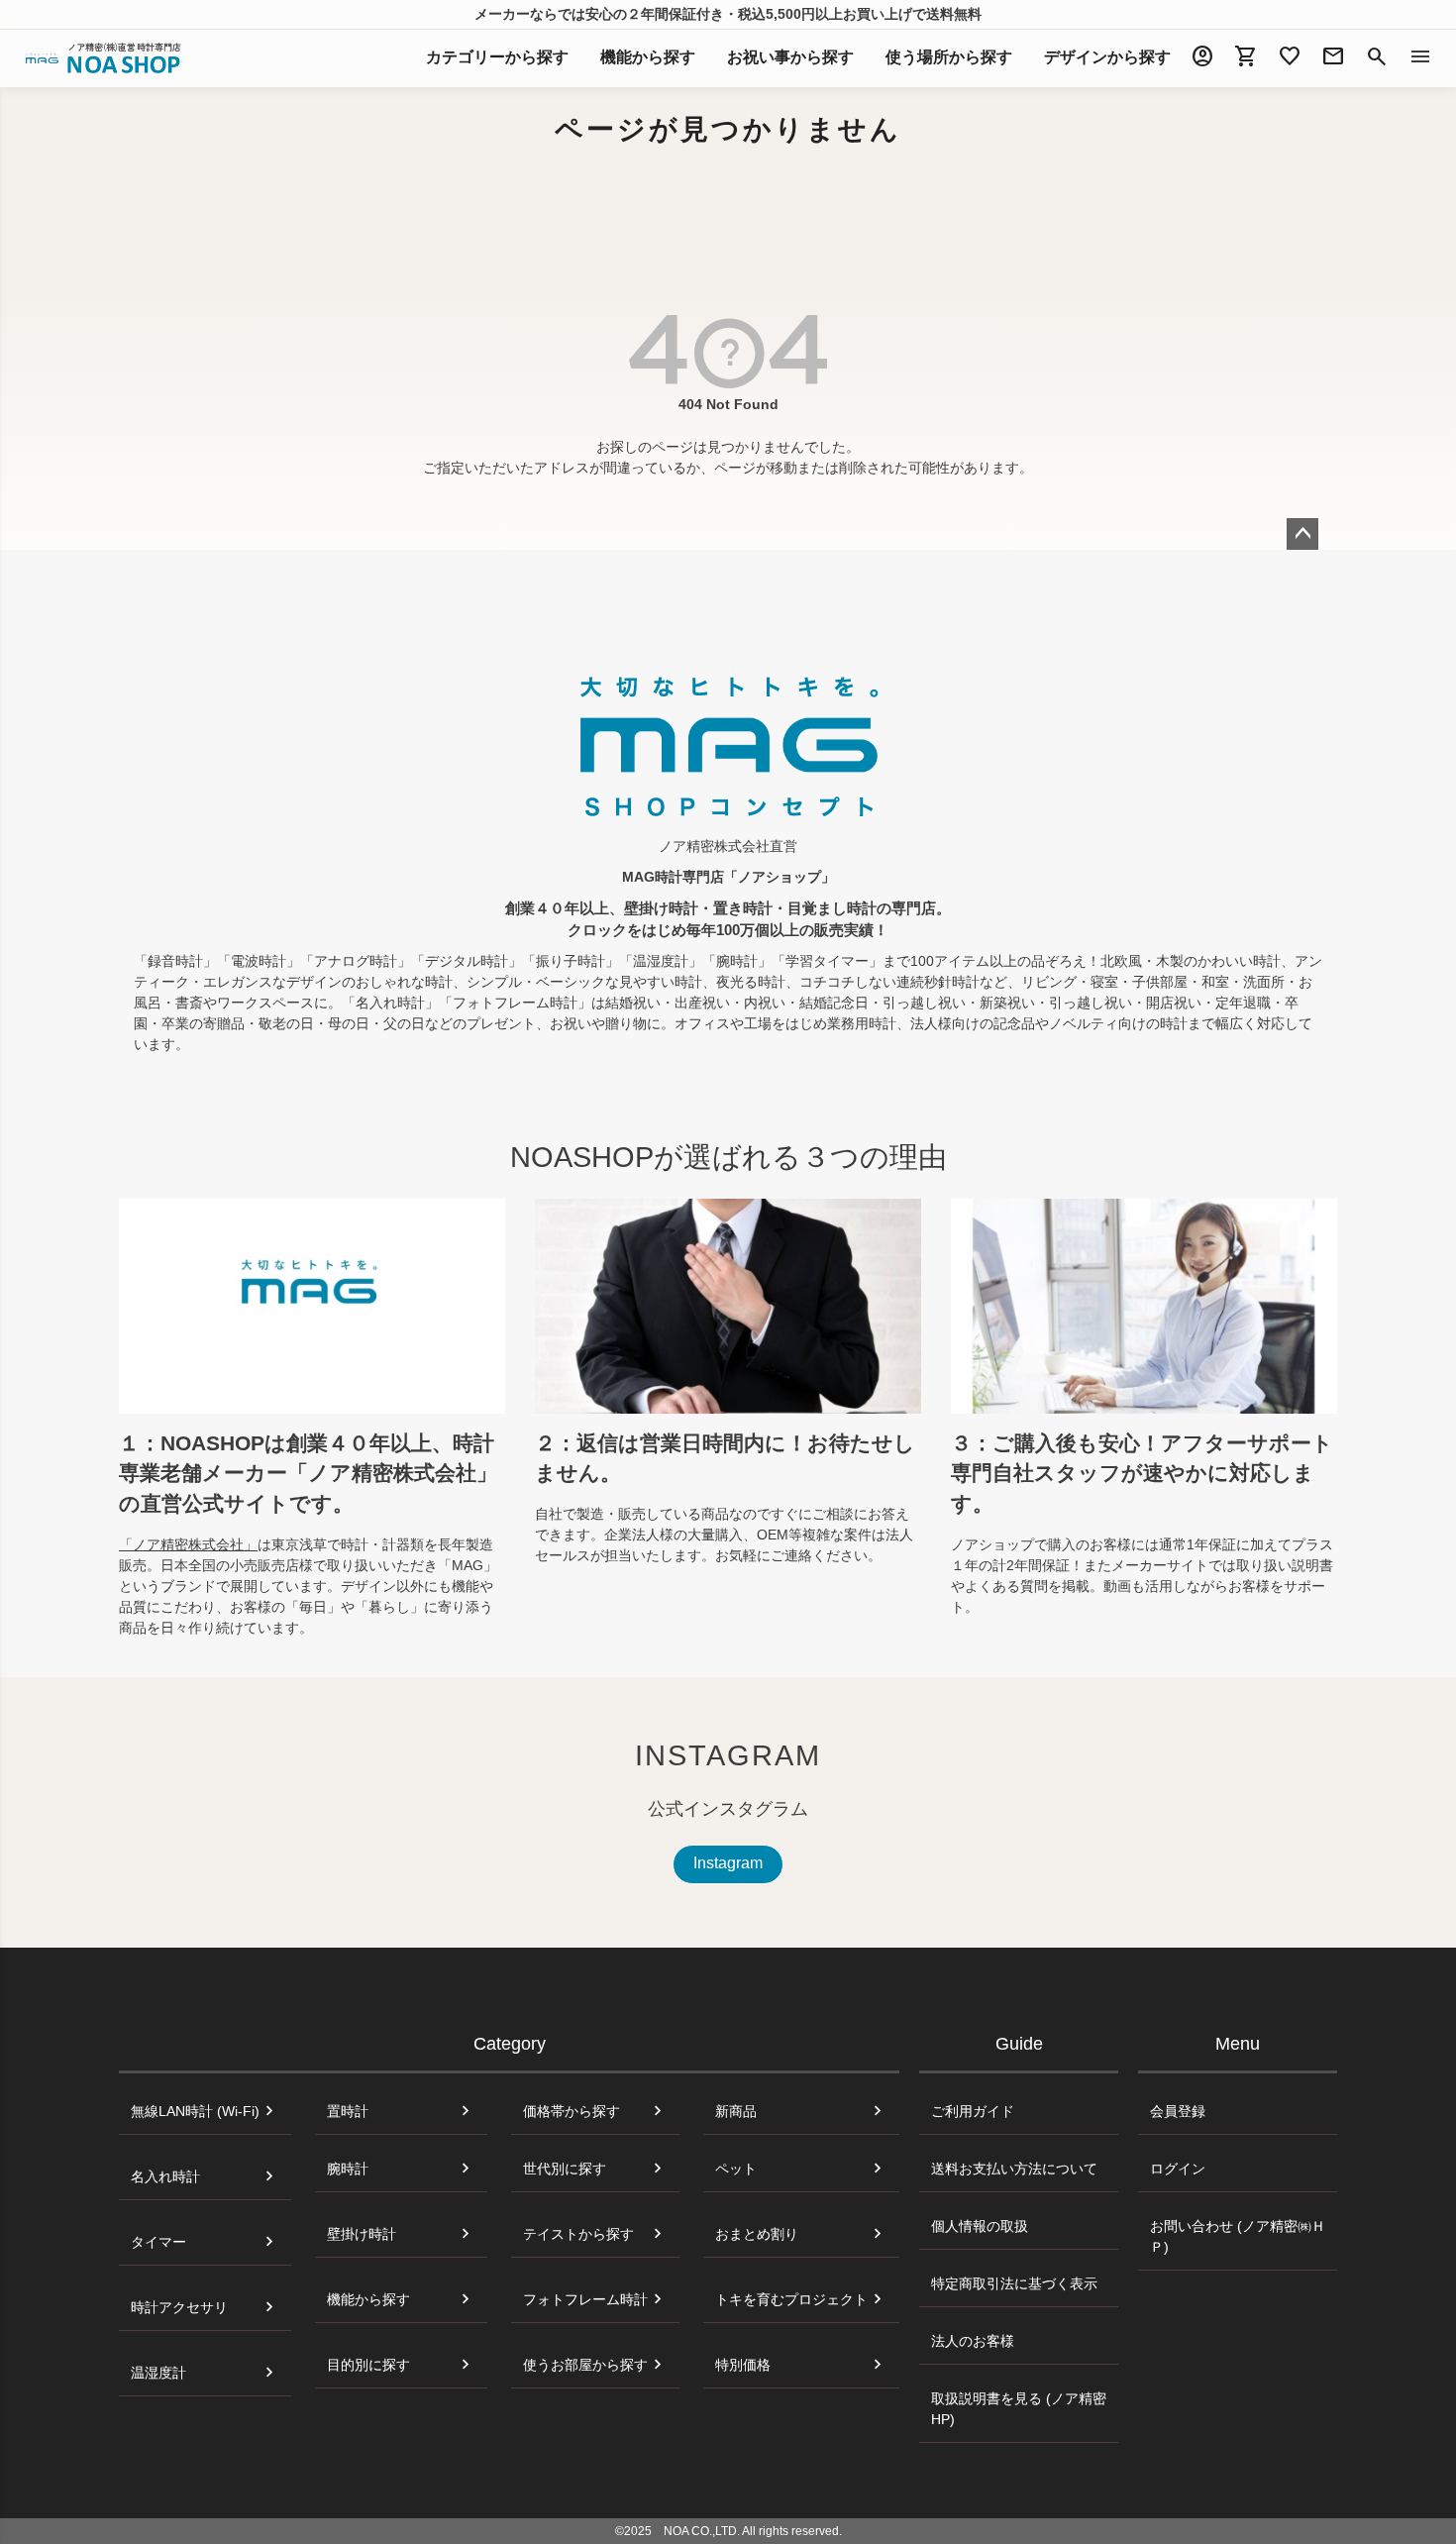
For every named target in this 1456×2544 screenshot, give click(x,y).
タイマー (158, 2242)
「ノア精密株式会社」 (188, 1544)
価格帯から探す (572, 2111)
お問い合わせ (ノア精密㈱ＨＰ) (1238, 2236)
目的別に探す (368, 2365)
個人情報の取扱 (980, 2226)
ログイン (1178, 2169)
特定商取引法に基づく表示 (1014, 2283)
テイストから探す (578, 2234)
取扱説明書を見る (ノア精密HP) (1019, 2409)
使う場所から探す (949, 57)
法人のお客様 (973, 2341)
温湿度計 (158, 2373)
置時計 (348, 2111)
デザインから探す (1107, 57)
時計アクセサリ (179, 2307)
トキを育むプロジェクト (791, 2299)
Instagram (728, 1863)
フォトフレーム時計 (585, 2299)
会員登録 (1178, 2111)
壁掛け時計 (362, 2234)
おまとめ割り (757, 2234)
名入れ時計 (165, 2176)
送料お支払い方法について (1014, 2169)
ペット (736, 2169)
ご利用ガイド (973, 2111)
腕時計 (348, 2169)
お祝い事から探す (790, 57)
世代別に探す (565, 2169)
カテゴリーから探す (497, 57)
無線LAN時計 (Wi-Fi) (195, 2111)
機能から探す (368, 2299)
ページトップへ (1302, 534)
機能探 (648, 57)
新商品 (736, 2111)
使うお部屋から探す (585, 2365)
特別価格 (743, 2365)
